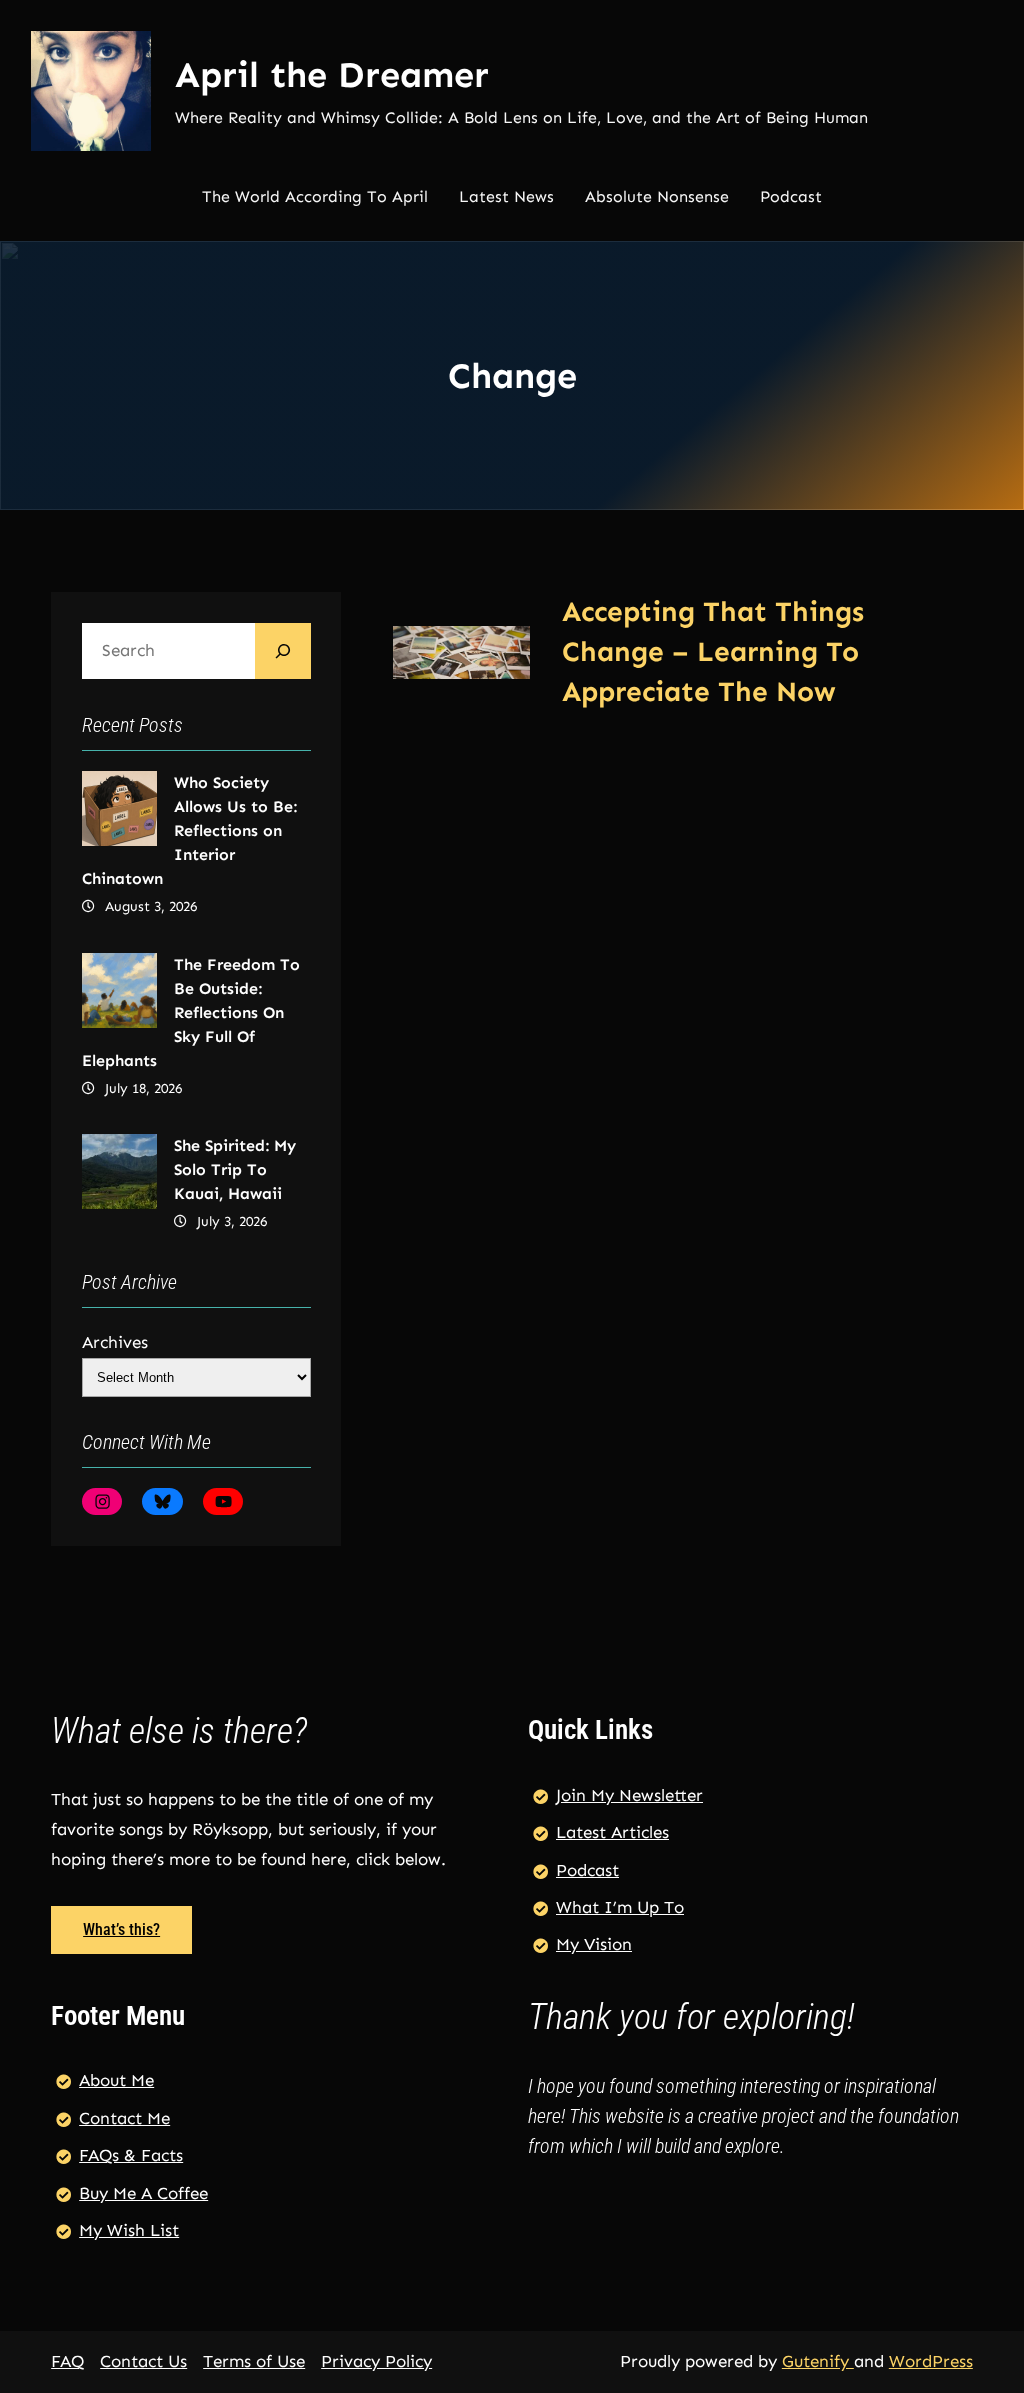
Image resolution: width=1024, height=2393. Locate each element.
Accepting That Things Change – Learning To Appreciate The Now (713, 651)
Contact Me (124, 2118)
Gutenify (818, 2361)
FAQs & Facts (131, 2155)
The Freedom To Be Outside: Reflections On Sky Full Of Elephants (191, 1012)
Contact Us (143, 2361)
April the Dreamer (332, 74)
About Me (116, 2080)
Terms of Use (254, 2361)
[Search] (283, 651)
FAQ (67, 2361)
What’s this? (121, 1929)
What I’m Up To (620, 1907)
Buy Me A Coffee (143, 2193)
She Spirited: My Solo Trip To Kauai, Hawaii (235, 1169)
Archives (115, 1342)
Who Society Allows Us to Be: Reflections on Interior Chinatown (189, 830)
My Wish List (129, 2230)
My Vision (594, 1944)
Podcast (587, 1870)
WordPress (931, 2361)
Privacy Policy (376, 2361)
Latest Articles (612, 1832)
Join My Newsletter (629, 1795)
